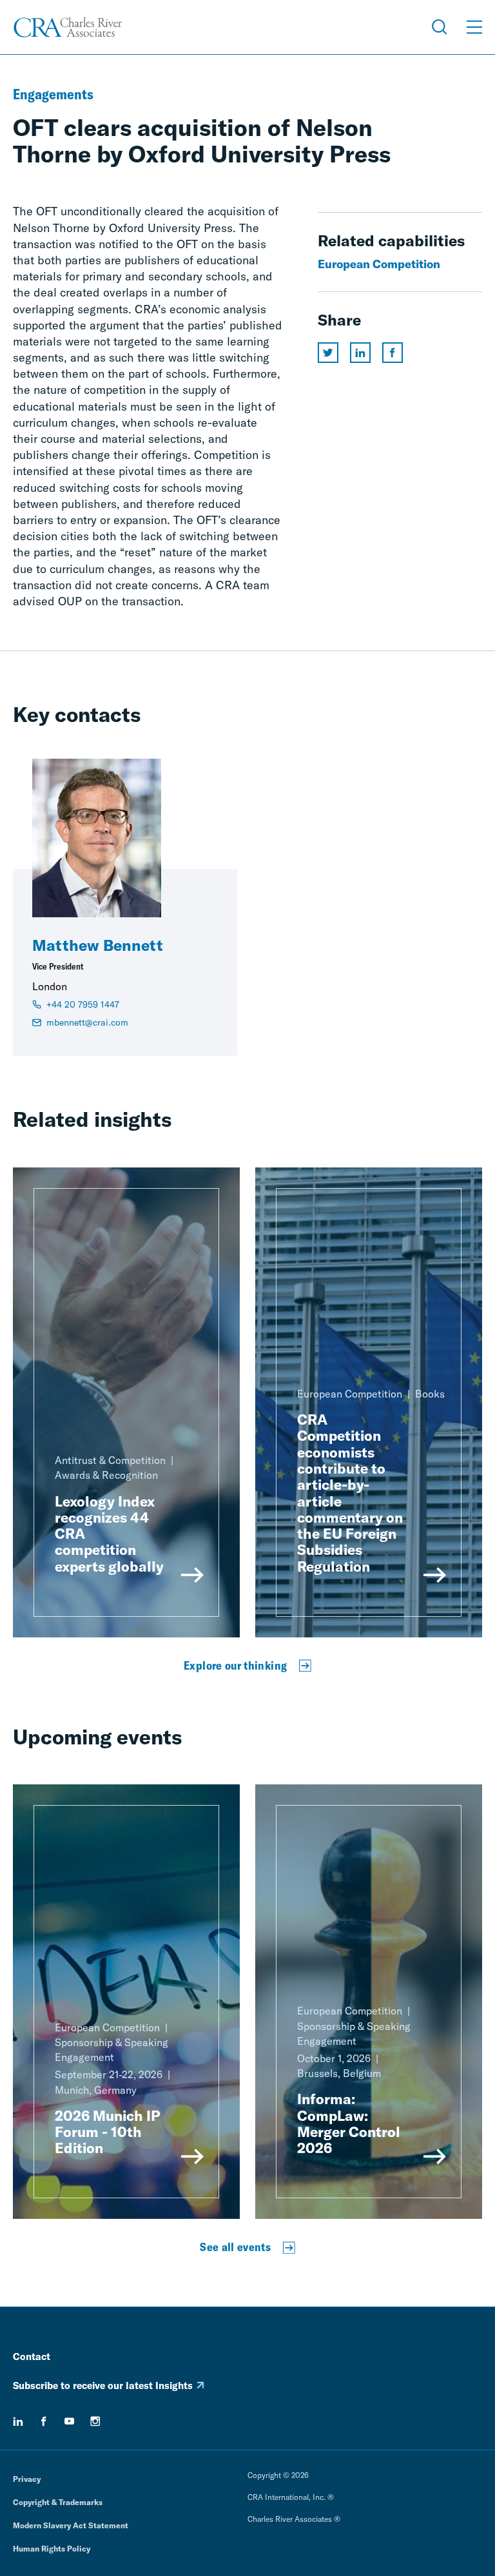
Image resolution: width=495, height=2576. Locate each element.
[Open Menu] (474, 27)
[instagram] (95, 2421)
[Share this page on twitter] (328, 353)
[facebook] (44, 2421)
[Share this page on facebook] (393, 353)
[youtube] (70, 2421)
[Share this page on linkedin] (360, 353)
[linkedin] (18, 2421)
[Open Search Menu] (440, 27)
